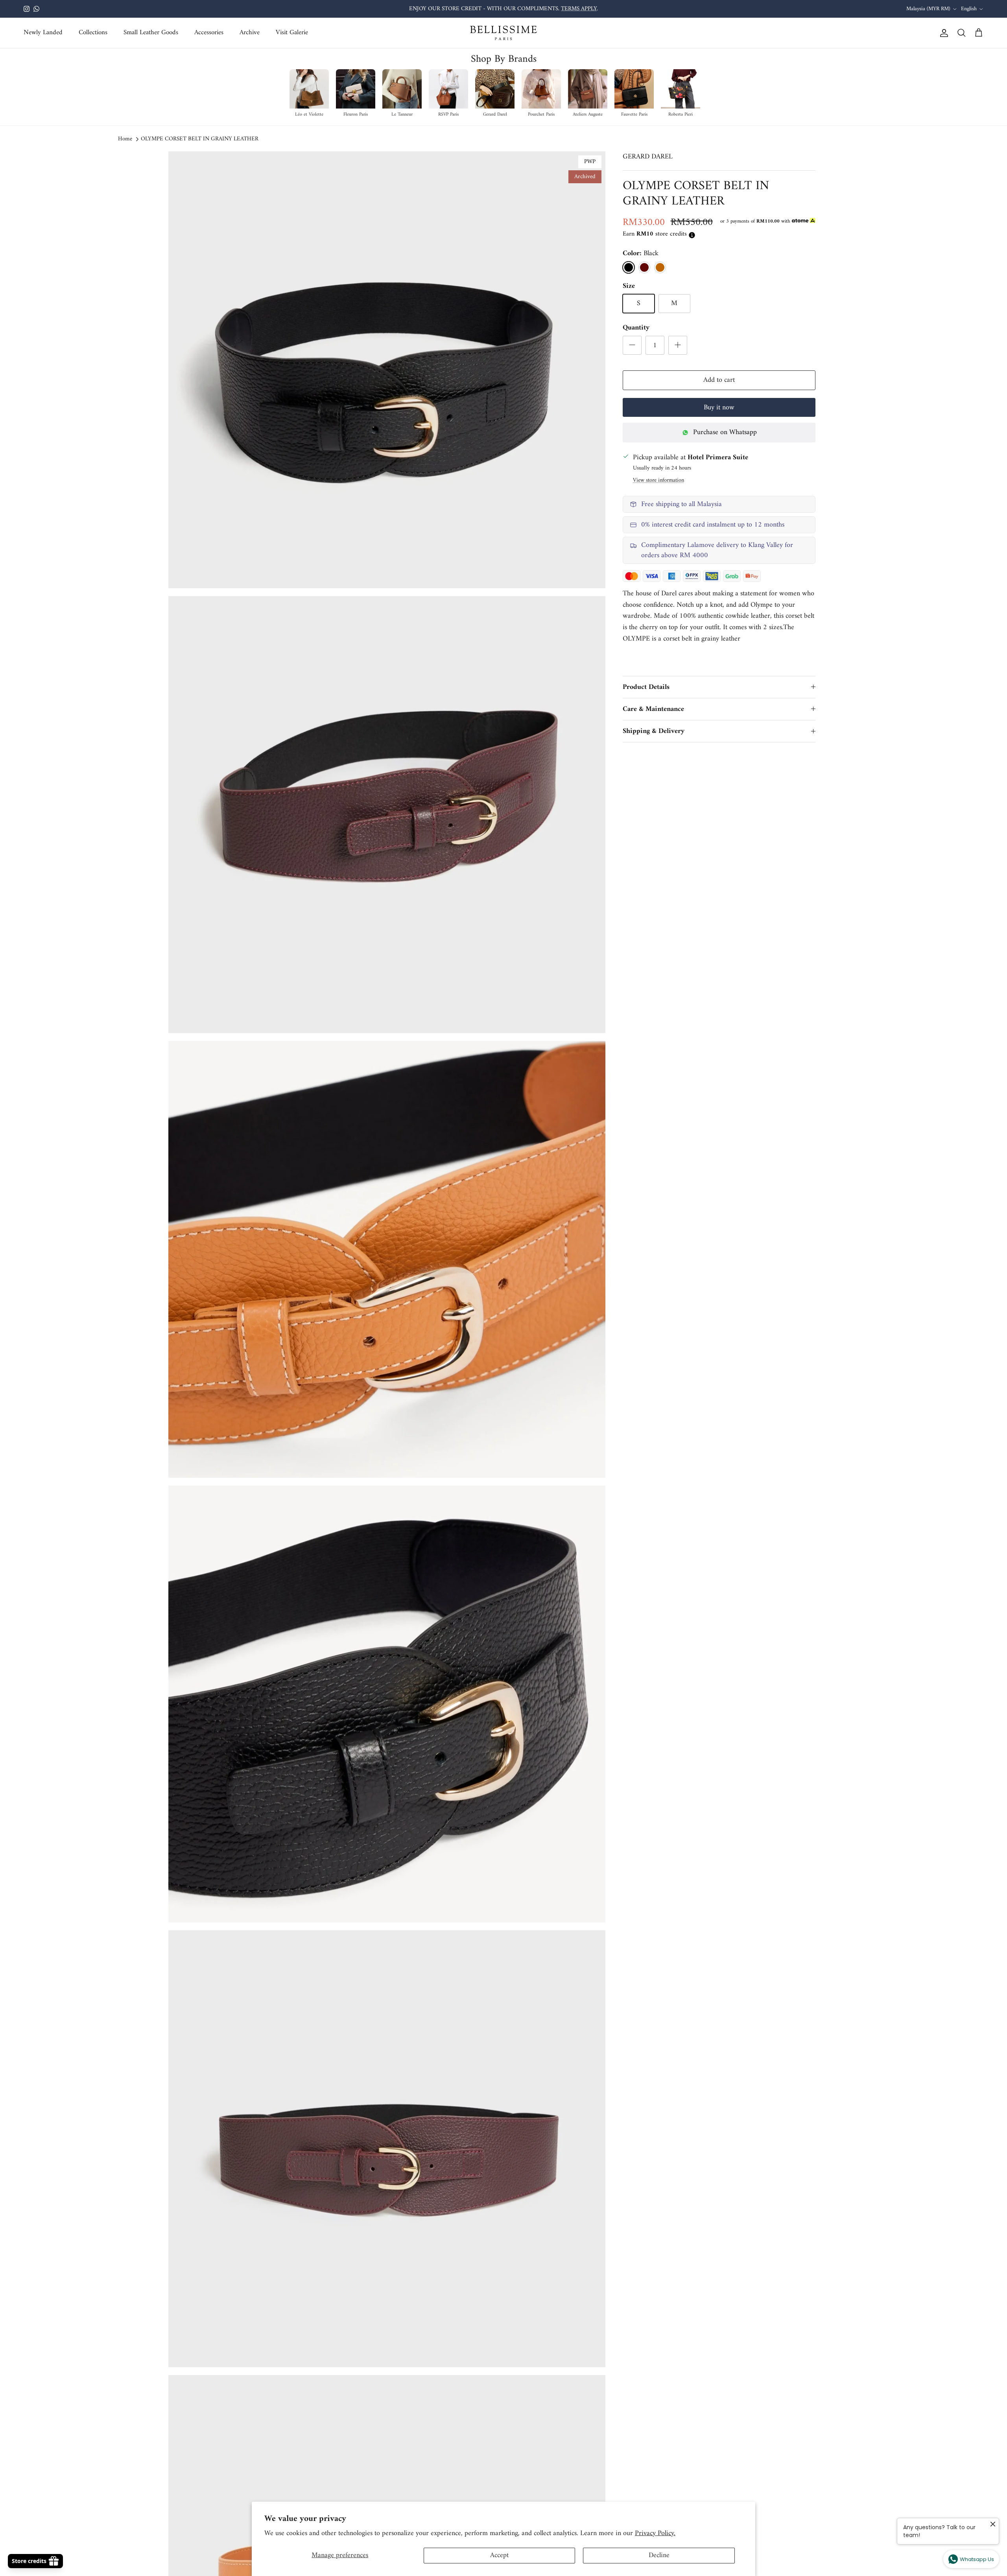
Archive (250, 33)
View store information (658, 480)
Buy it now (719, 408)
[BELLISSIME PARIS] (503, 33)
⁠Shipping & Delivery (654, 731)
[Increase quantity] (678, 345)
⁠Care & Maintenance (653, 709)
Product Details (646, 687)
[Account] (942, 33)
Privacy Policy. (655, 2533)
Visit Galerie (292, 33)
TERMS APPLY (579, 9)
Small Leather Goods (151, 33)
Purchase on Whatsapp (725, 432)
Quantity (636, 328)
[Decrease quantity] (632, 345)
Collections (93, 33)
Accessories (209, 33)
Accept (499, 2555)
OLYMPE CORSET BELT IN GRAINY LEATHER (200, 139)
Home (125, 139)
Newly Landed (43, 33)
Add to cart (719, 380)
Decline (659, 2555)
